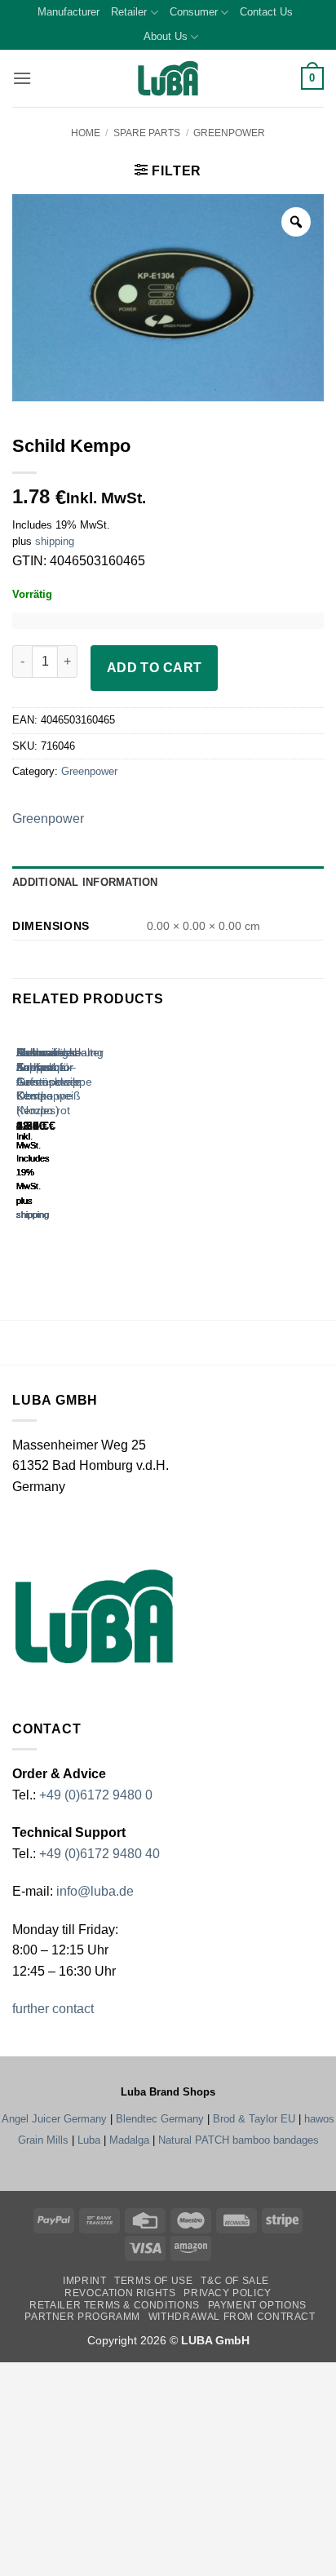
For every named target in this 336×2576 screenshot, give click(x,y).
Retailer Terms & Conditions (115, 2305)
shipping (55, 541)
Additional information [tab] (85, 882)
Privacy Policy (228, 2293)
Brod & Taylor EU (254, 2119)
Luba (89, 2140)
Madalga (129, 2140)
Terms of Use (153, 2281)
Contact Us (266, 12)
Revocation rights (120, 2293)
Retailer (129, 12)
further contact (53, 2009)
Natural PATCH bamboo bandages (239, 2140)
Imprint (84, 2281)
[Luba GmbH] (94, 1616)
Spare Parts (147, 133)
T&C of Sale (235, 2281)
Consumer (194, 12)
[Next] (65, 1138)
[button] (22, 78)
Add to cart (155, 668)
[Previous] (20, 1138)
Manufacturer (69, 12)
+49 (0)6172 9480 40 (99, 1854)
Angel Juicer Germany (54, 2119)
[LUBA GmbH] (168, 79)
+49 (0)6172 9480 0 (96, 1795)
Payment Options (257, 2305)
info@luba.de (93, 1891)
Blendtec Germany (160, 2119)
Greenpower (229, 133)
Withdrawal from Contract (232, 2317)
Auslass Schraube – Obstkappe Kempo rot (44, 1082)
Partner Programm (82, 2317)
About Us (166, 36)
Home (86, 133)
